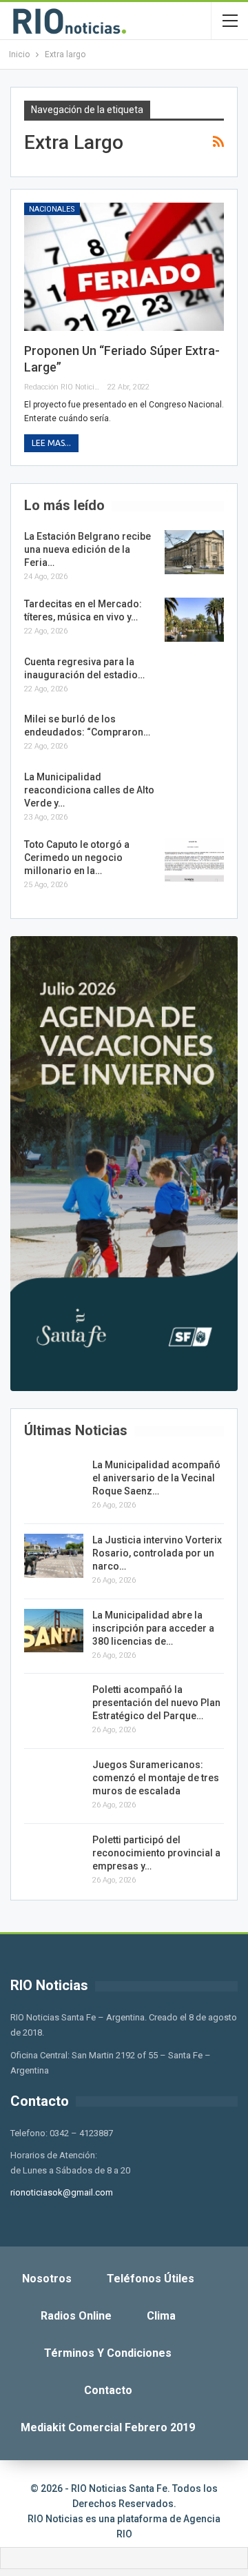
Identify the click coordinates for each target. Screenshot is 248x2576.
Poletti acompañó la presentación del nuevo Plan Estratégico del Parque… (156, 1703)
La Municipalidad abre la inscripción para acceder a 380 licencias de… (153, 1628)
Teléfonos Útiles (151, 2279)
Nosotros (47, 2279)
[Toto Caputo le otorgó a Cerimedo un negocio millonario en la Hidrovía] (194, 860)
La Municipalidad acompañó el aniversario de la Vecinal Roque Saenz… (156, 1478)
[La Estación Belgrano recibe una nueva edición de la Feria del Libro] (194, 552)
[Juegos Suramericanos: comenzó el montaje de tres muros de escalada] (54, 1781)
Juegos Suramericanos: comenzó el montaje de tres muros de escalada (156, 1778)
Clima (161, 2316)
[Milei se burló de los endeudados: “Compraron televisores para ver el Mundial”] (194, 735)
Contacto (108, 2390)
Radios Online (76, 2316)
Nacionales (52, 209)
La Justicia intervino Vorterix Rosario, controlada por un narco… (157, 1553)
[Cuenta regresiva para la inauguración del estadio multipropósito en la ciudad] (194, 678)
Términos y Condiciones (108, 2353)
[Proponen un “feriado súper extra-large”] (124, 267)
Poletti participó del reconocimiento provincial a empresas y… (156, 1853)
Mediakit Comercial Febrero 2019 (108, 2427)
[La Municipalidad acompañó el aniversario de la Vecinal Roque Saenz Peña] (54, 1481)
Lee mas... (51, 443)
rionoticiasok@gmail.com (62, 2192)
